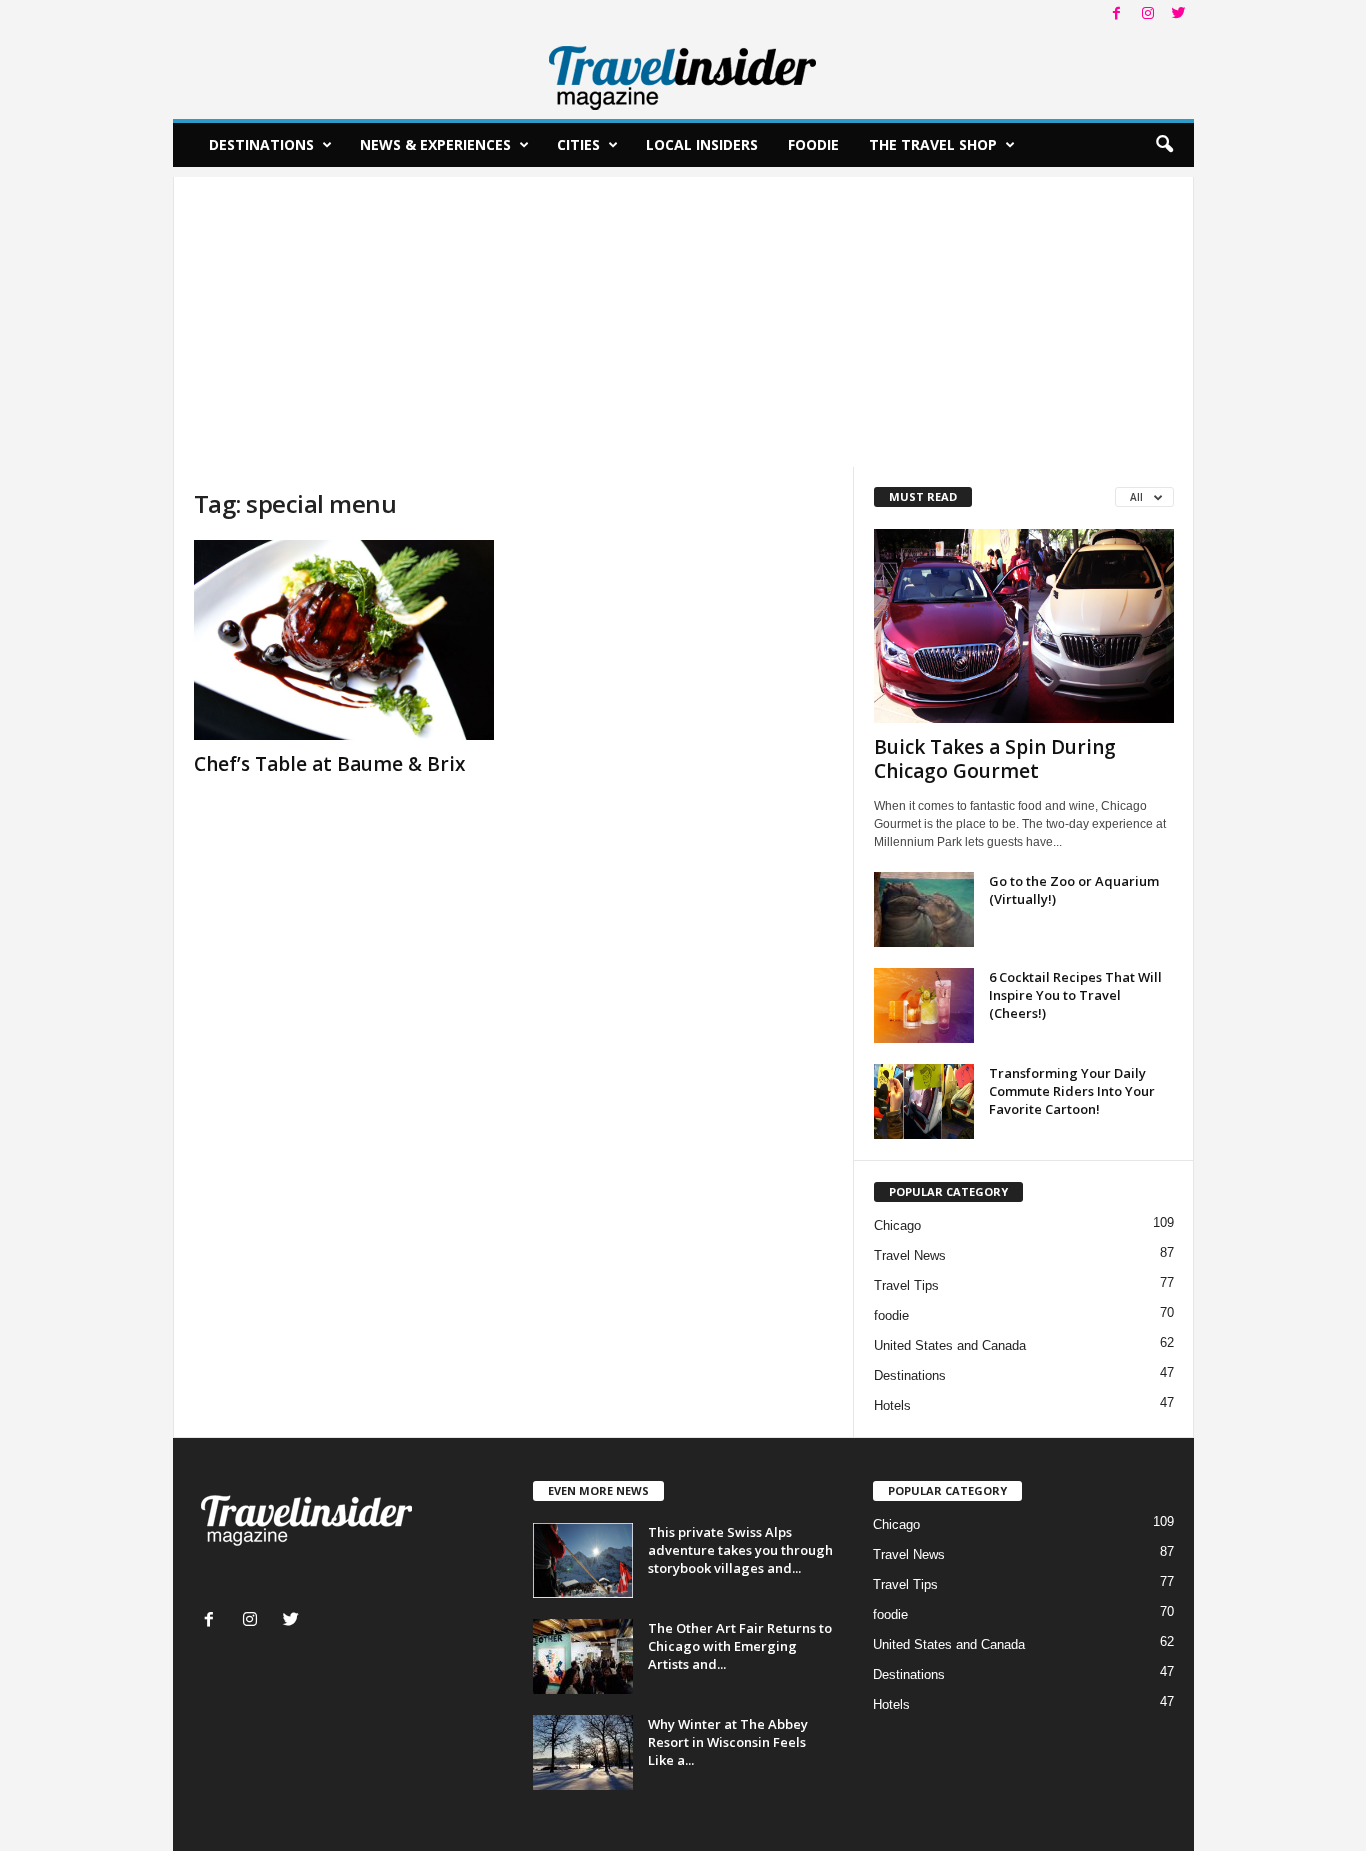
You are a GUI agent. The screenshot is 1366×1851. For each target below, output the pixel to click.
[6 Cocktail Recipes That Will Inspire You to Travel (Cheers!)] (924, 1005)
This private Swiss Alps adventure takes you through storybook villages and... (740, 1550)
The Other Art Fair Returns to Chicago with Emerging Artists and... (740, 1646)
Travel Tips (906, 1285)
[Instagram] (1148, 14)
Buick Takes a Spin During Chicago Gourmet (995, 759)
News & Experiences (435, 144)
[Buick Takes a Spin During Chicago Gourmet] (1024, 626)
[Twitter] (1179, 14)
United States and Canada (950, 1345)
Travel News (910, 1255)
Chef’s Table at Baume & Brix (329, 764)
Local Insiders (702, 144)
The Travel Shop (933, 144)
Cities (578, 144)
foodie (891, 1315)
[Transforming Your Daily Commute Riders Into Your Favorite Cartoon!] (924, 1101)
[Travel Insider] (683, 74)
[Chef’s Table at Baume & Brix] (344, 640)
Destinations (261, 144)
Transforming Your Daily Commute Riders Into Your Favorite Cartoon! (1072, 1091)
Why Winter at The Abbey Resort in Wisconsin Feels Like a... (728, 1742)
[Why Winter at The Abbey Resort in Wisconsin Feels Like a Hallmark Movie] (583, 1752)
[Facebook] (1117, 14)
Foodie (813, 144)
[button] (1164, 145)
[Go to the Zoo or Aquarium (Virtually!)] (924, 909)
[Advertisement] (683, 317)
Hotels (892, 1405)
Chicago (897, 1225)
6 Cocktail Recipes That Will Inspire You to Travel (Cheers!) (1075, 995)
